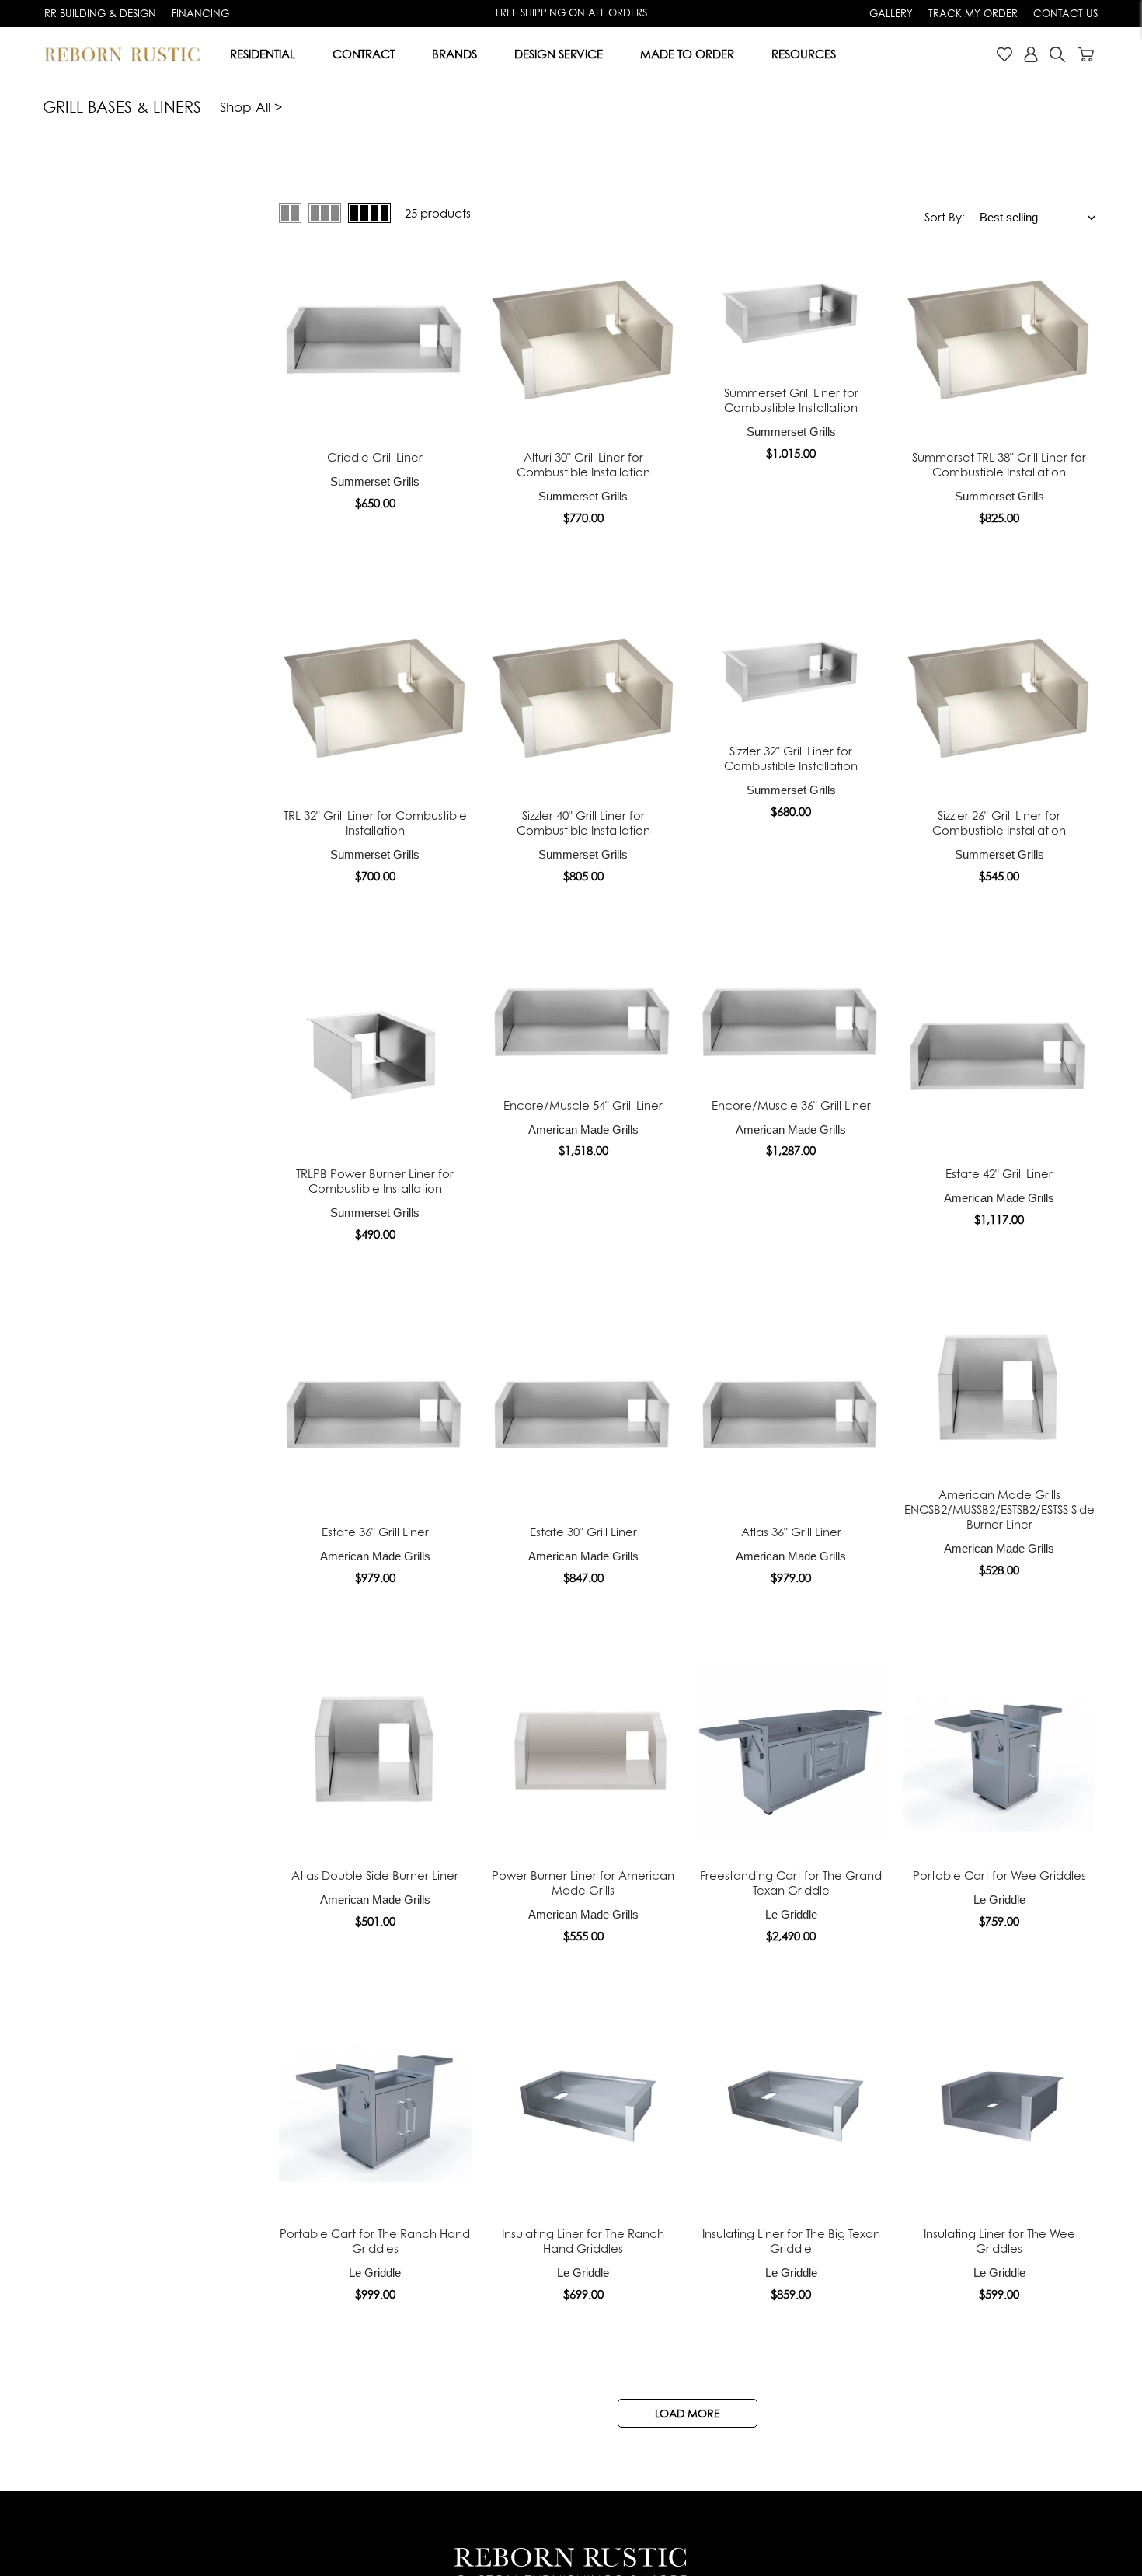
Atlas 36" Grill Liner (791, 1532)
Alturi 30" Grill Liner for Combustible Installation (583, 465)
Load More (688, 2413)
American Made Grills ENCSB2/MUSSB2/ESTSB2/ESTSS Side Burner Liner (999, 1509)
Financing (200, 13)
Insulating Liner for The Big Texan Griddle (791, 2241)
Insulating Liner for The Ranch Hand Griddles (583, 2241)
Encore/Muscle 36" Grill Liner (791, 1105)
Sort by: (945, 217)
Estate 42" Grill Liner (999, 1174)
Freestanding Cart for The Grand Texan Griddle (791, 1883)
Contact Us (1065, 13)
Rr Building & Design (100, 13)
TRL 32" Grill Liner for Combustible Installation (375, 823)
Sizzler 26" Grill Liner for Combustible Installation (999, 823)
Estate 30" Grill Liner (583, 1532)
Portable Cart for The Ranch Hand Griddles (375, 2241)
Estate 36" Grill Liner (375, 1532)
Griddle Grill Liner (375, 457)
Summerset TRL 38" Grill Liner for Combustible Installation (999, 465)
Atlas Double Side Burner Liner (375, 1875)
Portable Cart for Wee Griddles (999, 1875)
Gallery (891, 13)
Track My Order (973, 13)
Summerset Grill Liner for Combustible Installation (791, 400)
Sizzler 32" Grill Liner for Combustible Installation (791, 758)
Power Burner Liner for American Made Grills (583, 1883)
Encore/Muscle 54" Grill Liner (583, 1105)
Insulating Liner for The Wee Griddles (999, 2241)
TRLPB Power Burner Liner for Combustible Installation (375, 1181)
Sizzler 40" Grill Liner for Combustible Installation (583, 823)
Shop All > (251, 107)
